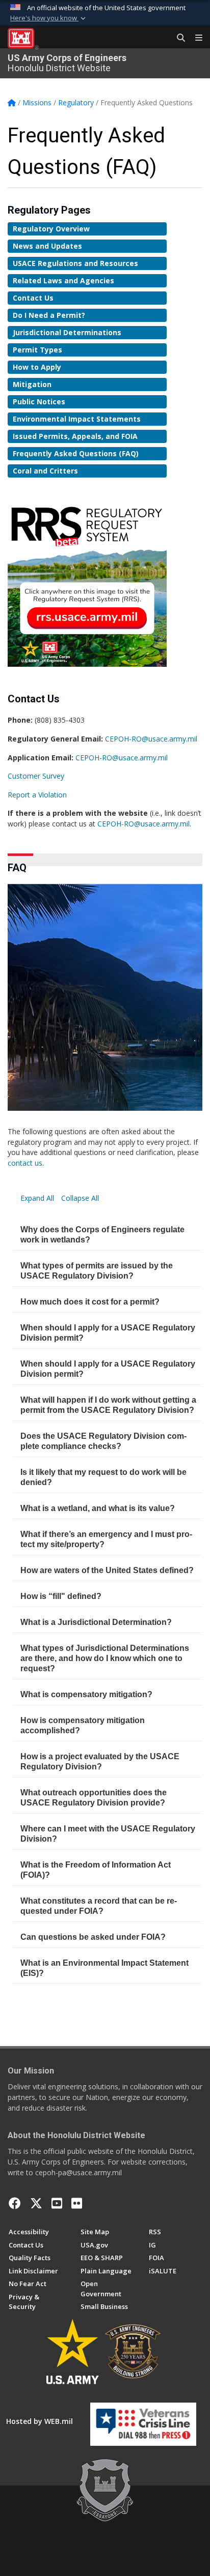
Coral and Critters (45, 471)
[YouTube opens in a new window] (57, 2203)
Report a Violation (37, 795)
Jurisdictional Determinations (67, 332)
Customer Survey (36, 776)
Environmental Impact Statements (77, 419)
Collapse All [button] (80, 1198)
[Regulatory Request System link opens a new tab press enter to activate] (87, 582)
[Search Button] (177, 38)
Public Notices (39, 402)
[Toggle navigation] (195, 38)
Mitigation (32, 384)
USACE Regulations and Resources (75, 263)
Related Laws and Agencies (63, 280)
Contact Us (33, 298)
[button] (49, 18)
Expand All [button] (38, 1198)
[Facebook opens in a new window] (15, 2203)
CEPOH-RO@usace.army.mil (151, 739)
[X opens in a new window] (36, 2203)
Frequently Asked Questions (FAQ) (76, 453)
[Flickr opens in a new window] (77, 2203)
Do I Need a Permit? (49, 315)
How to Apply (37, 367)
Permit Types (37, 350)
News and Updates (47, 246)
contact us (25, 1163)
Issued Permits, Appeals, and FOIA (75, 436)
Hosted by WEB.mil (40, 2421)
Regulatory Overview (51, 229)
